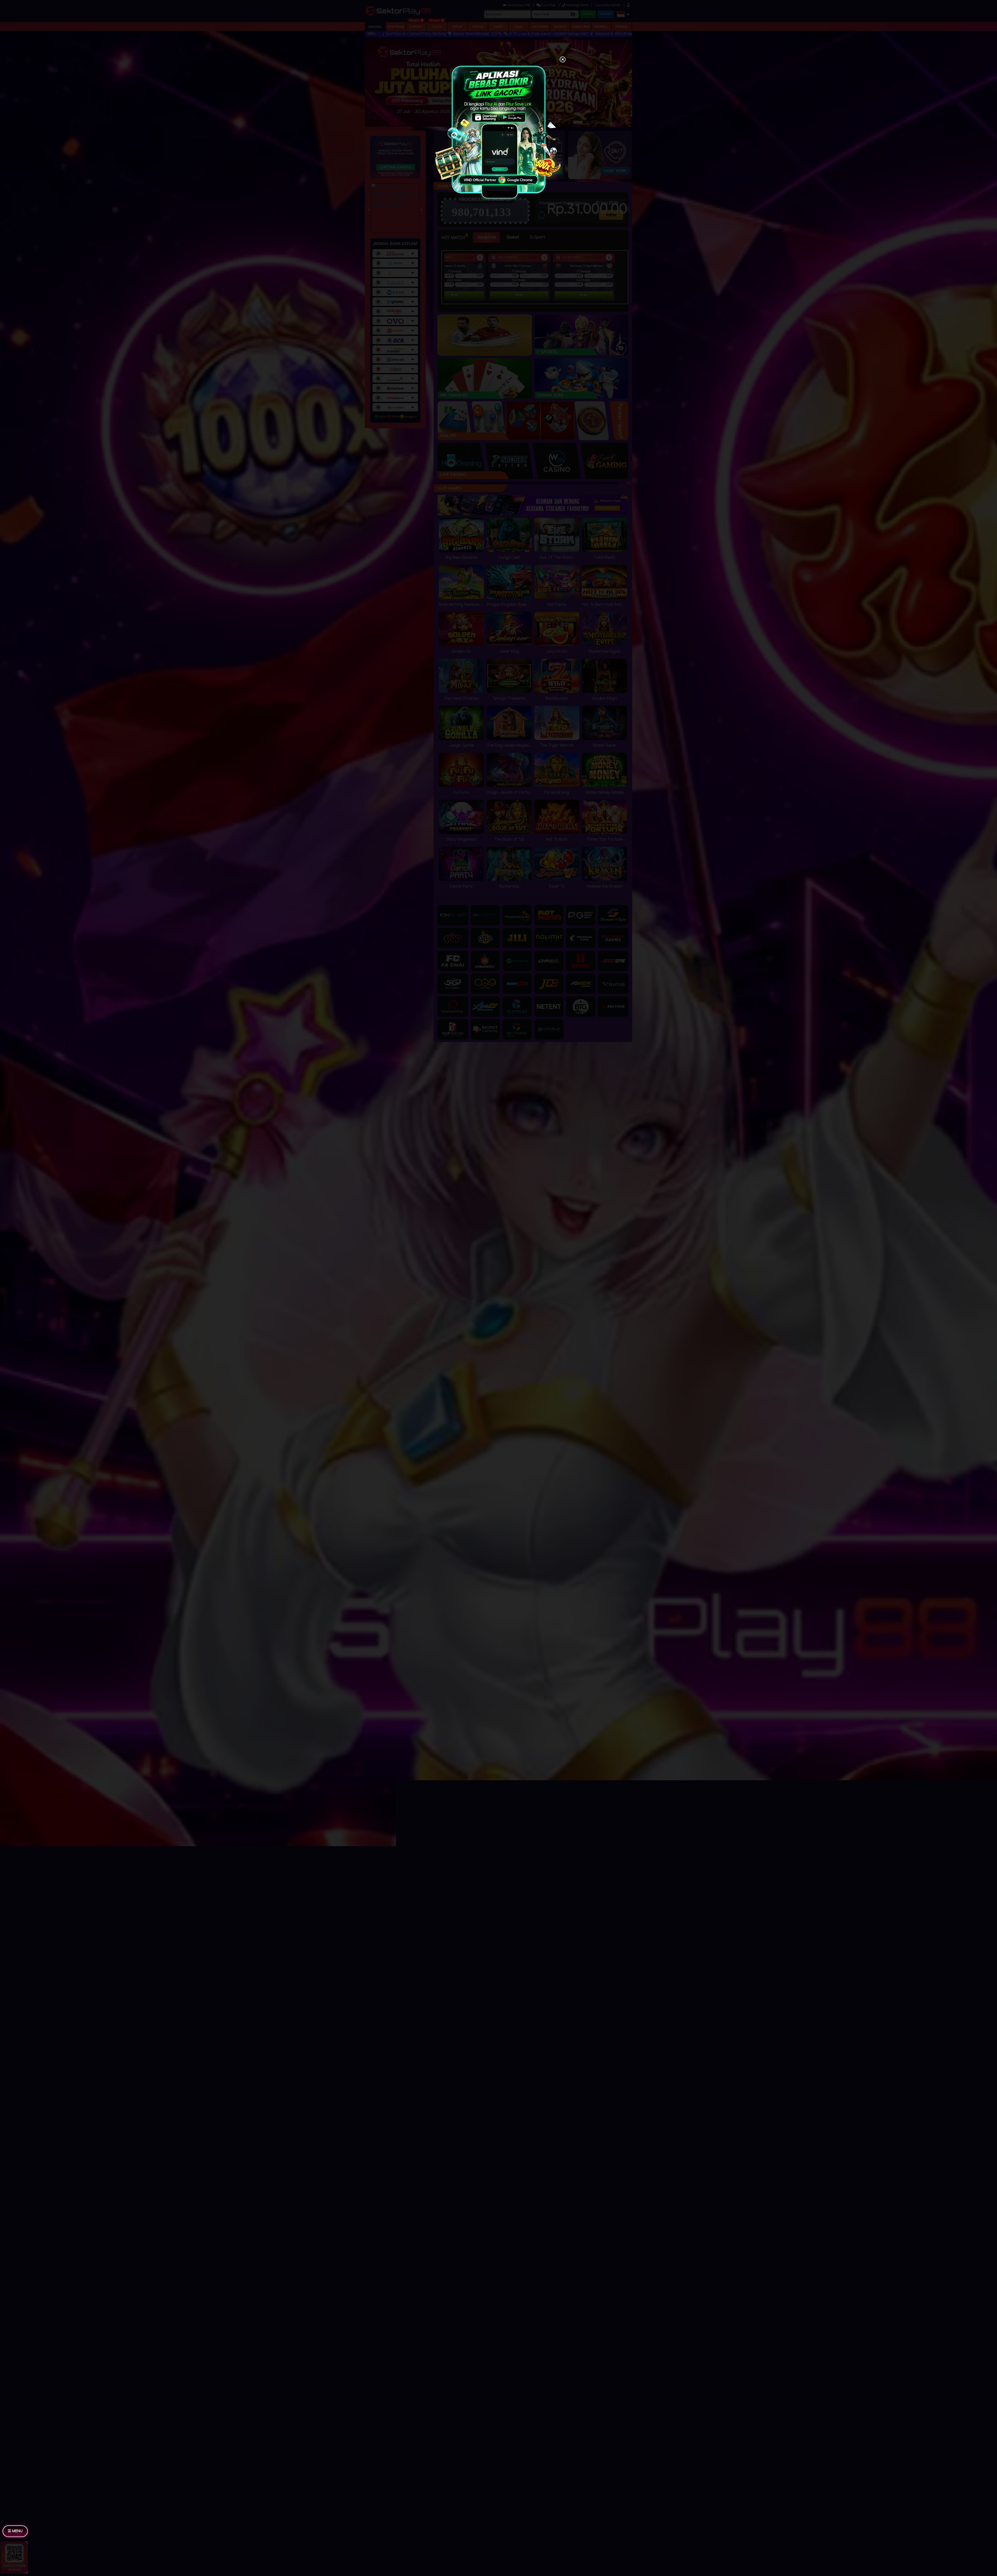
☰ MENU (15, 2531)
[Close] (563, 60)
